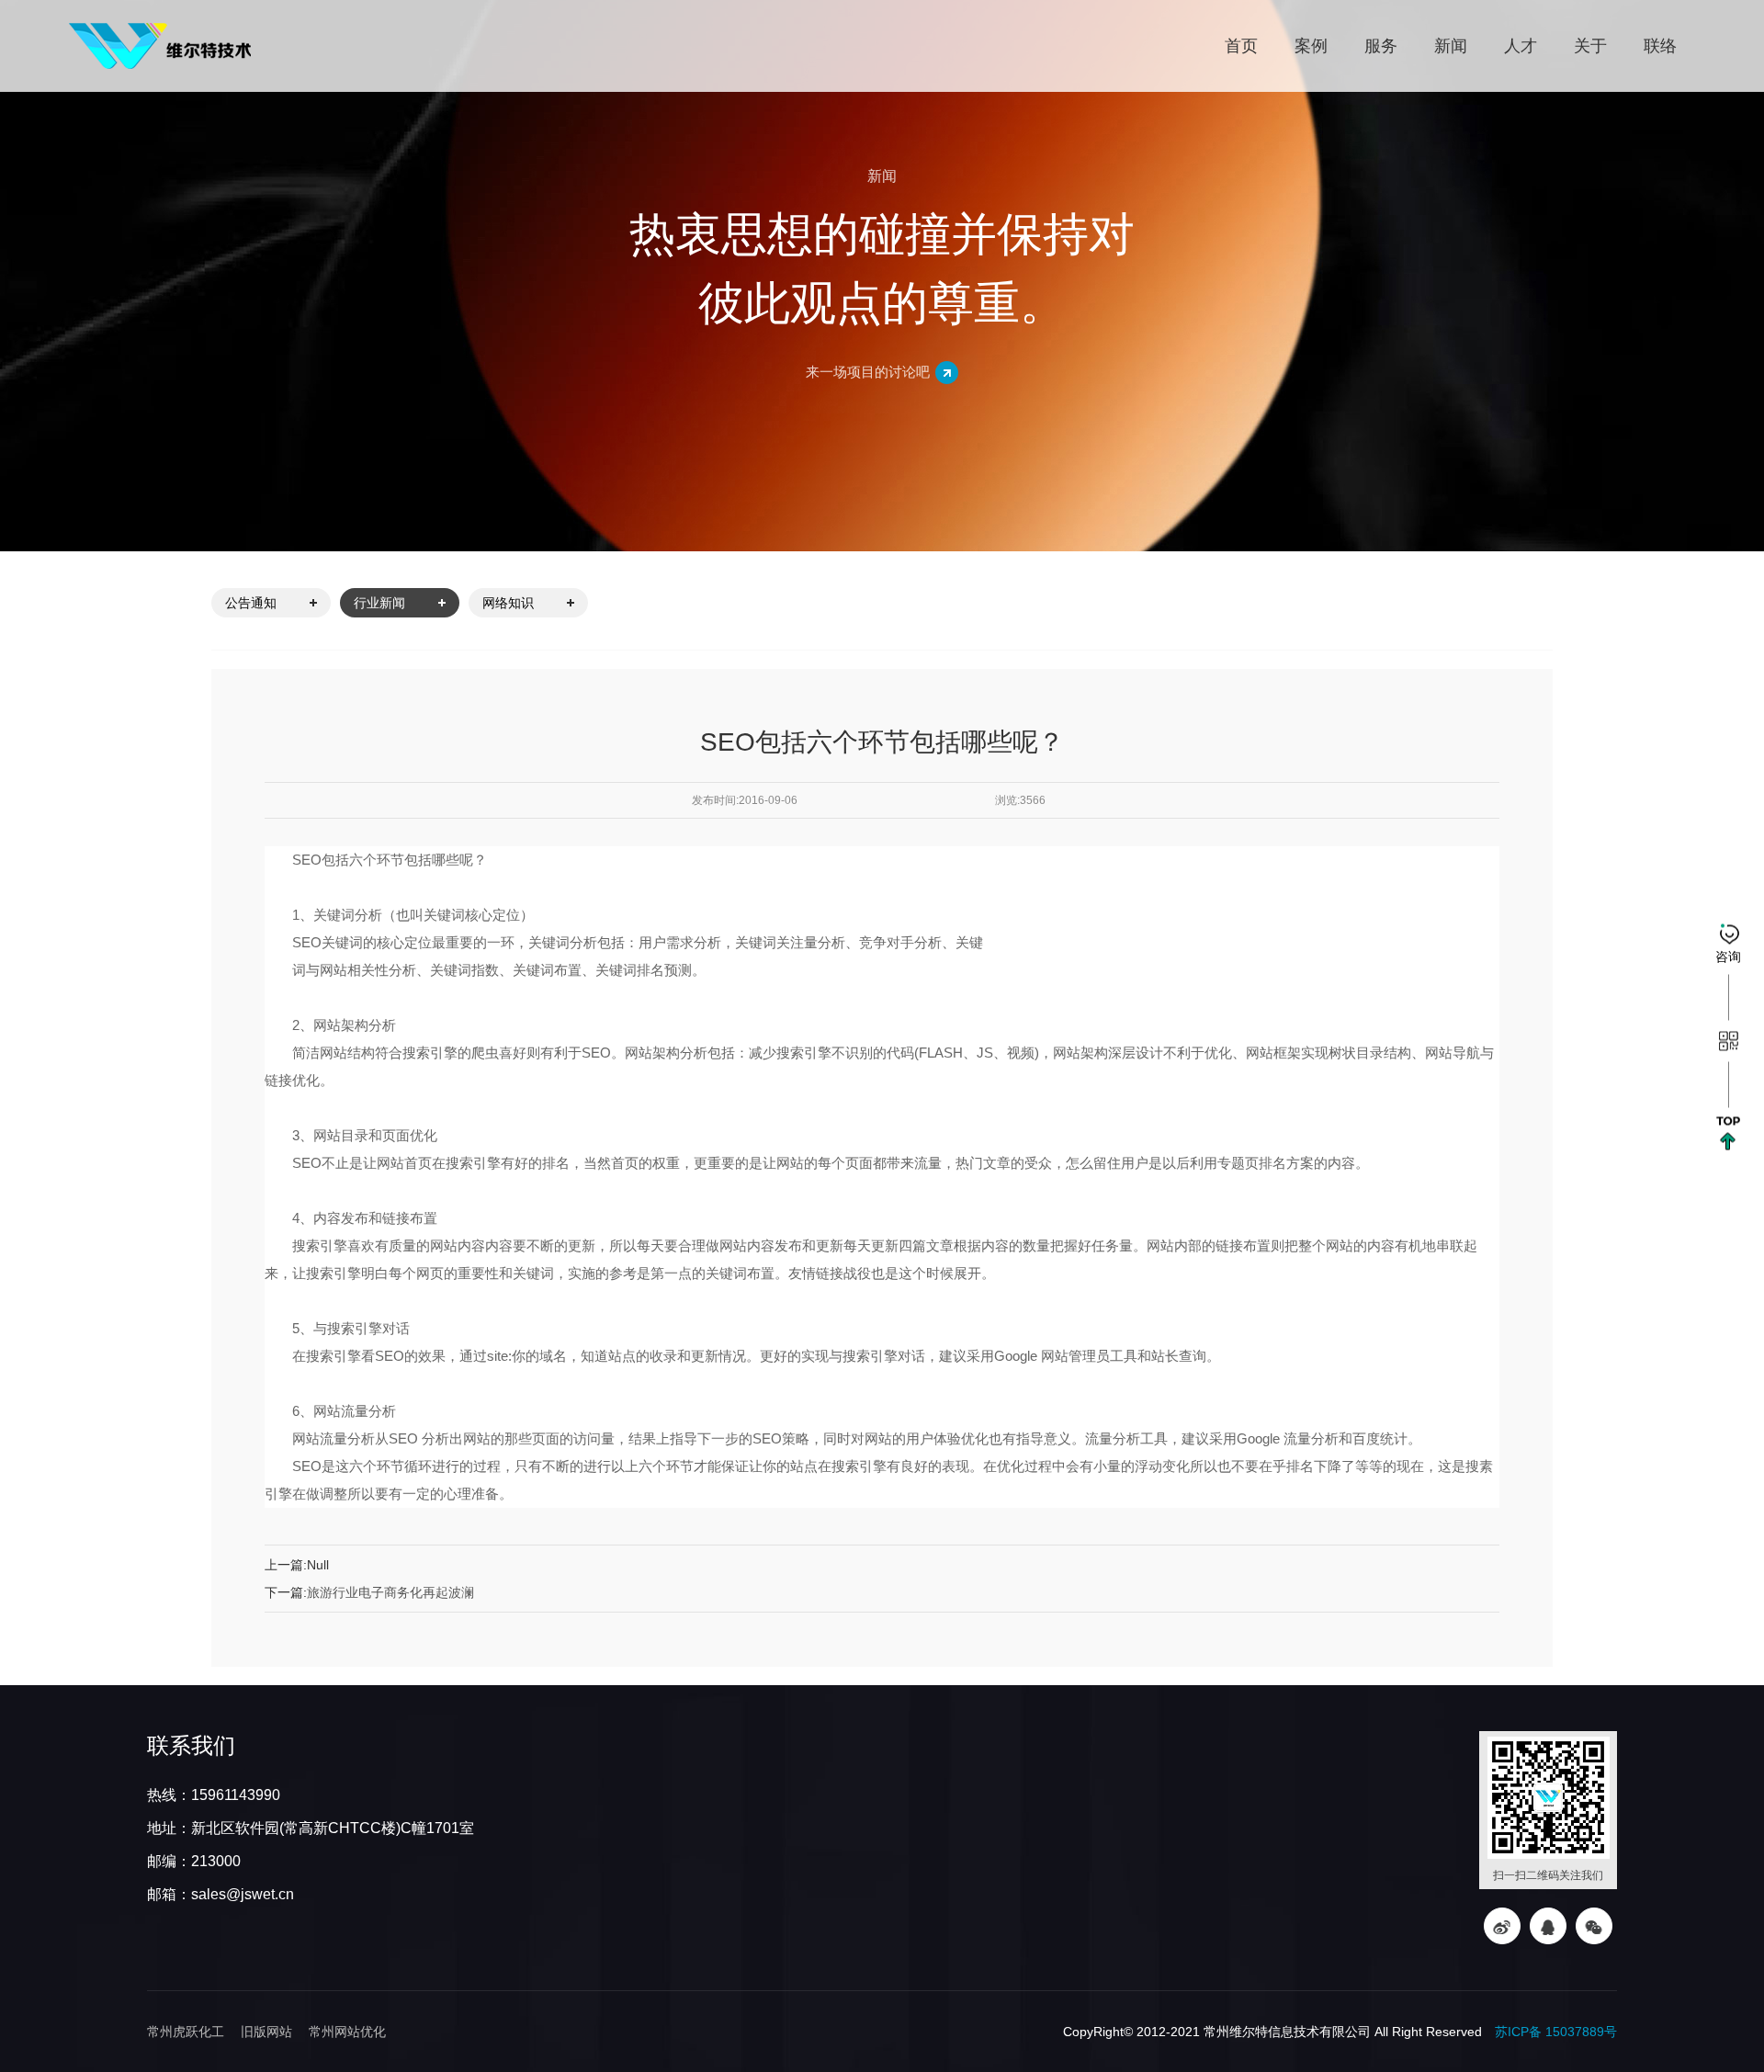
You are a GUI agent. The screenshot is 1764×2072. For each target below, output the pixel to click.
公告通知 (251, 603)
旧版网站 (266, 2032)
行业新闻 (379, 603)
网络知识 (508, 603)
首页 (1241, 46)
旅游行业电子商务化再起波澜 (390, 1592)
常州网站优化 (347, 2032)
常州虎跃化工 (186, 2032)
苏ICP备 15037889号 (1556, 2032)
